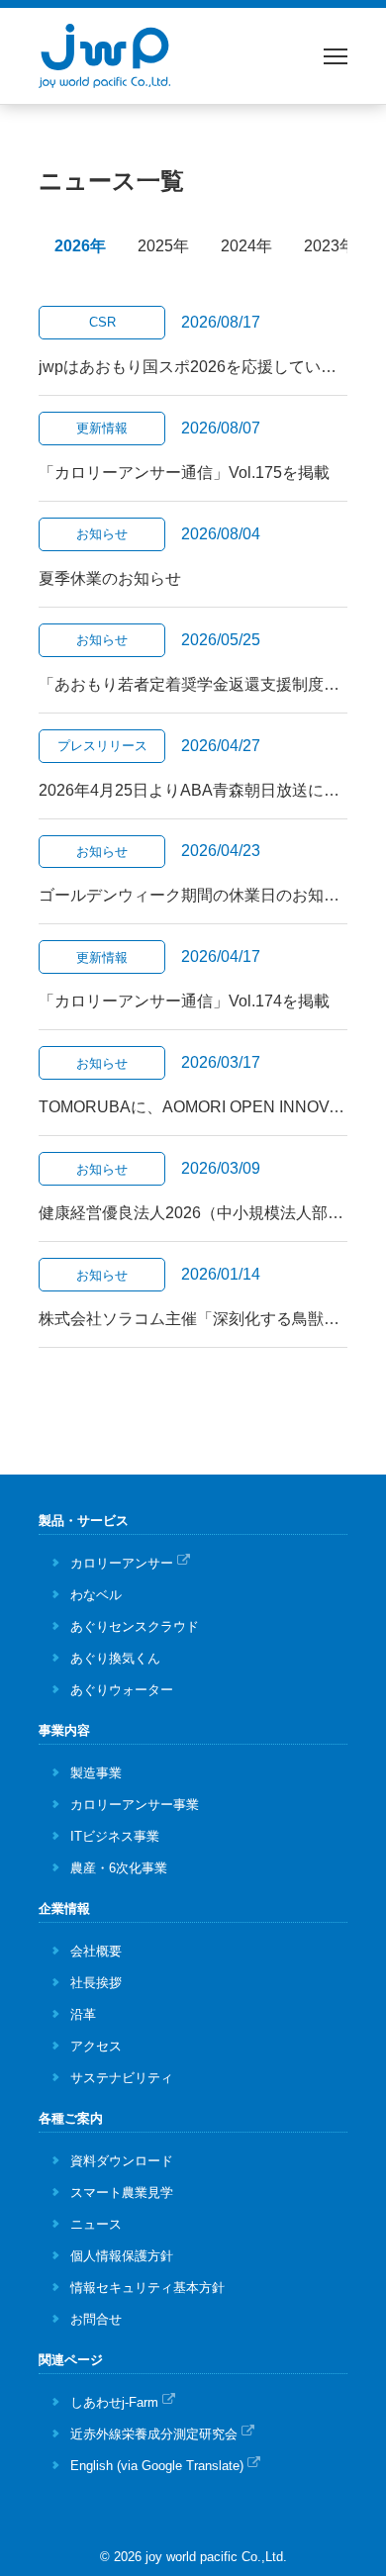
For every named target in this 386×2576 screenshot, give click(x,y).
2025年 (163, 246)
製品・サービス (84, 1521)
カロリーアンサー (122, 1563)
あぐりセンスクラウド (135, 1626)
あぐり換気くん (115, 1658)
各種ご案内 (71, 2118)
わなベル (96, 1595)
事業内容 (64, 1730)
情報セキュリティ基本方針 (147, 2288)
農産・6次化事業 (119, 1868)
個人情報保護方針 (122, 2256)
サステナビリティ (122, 2078)
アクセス (96, 2046)
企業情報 (64, 1908)
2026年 (80, 246)
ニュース (96, 2224)
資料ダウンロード (122, 2161)
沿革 (83, 2014)
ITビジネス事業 (115, 1836)
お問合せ (96, 2319)
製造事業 (96, 1773)
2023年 (330, 246)
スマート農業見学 (122, 2193)
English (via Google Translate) (157, 2466)
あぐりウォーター (122, 1690)
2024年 (246, 246)
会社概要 (96, 1951)
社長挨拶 (96, 1983)
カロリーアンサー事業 (135, 1805)
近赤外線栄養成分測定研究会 (154, 2434)
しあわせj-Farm (114, 2402)
